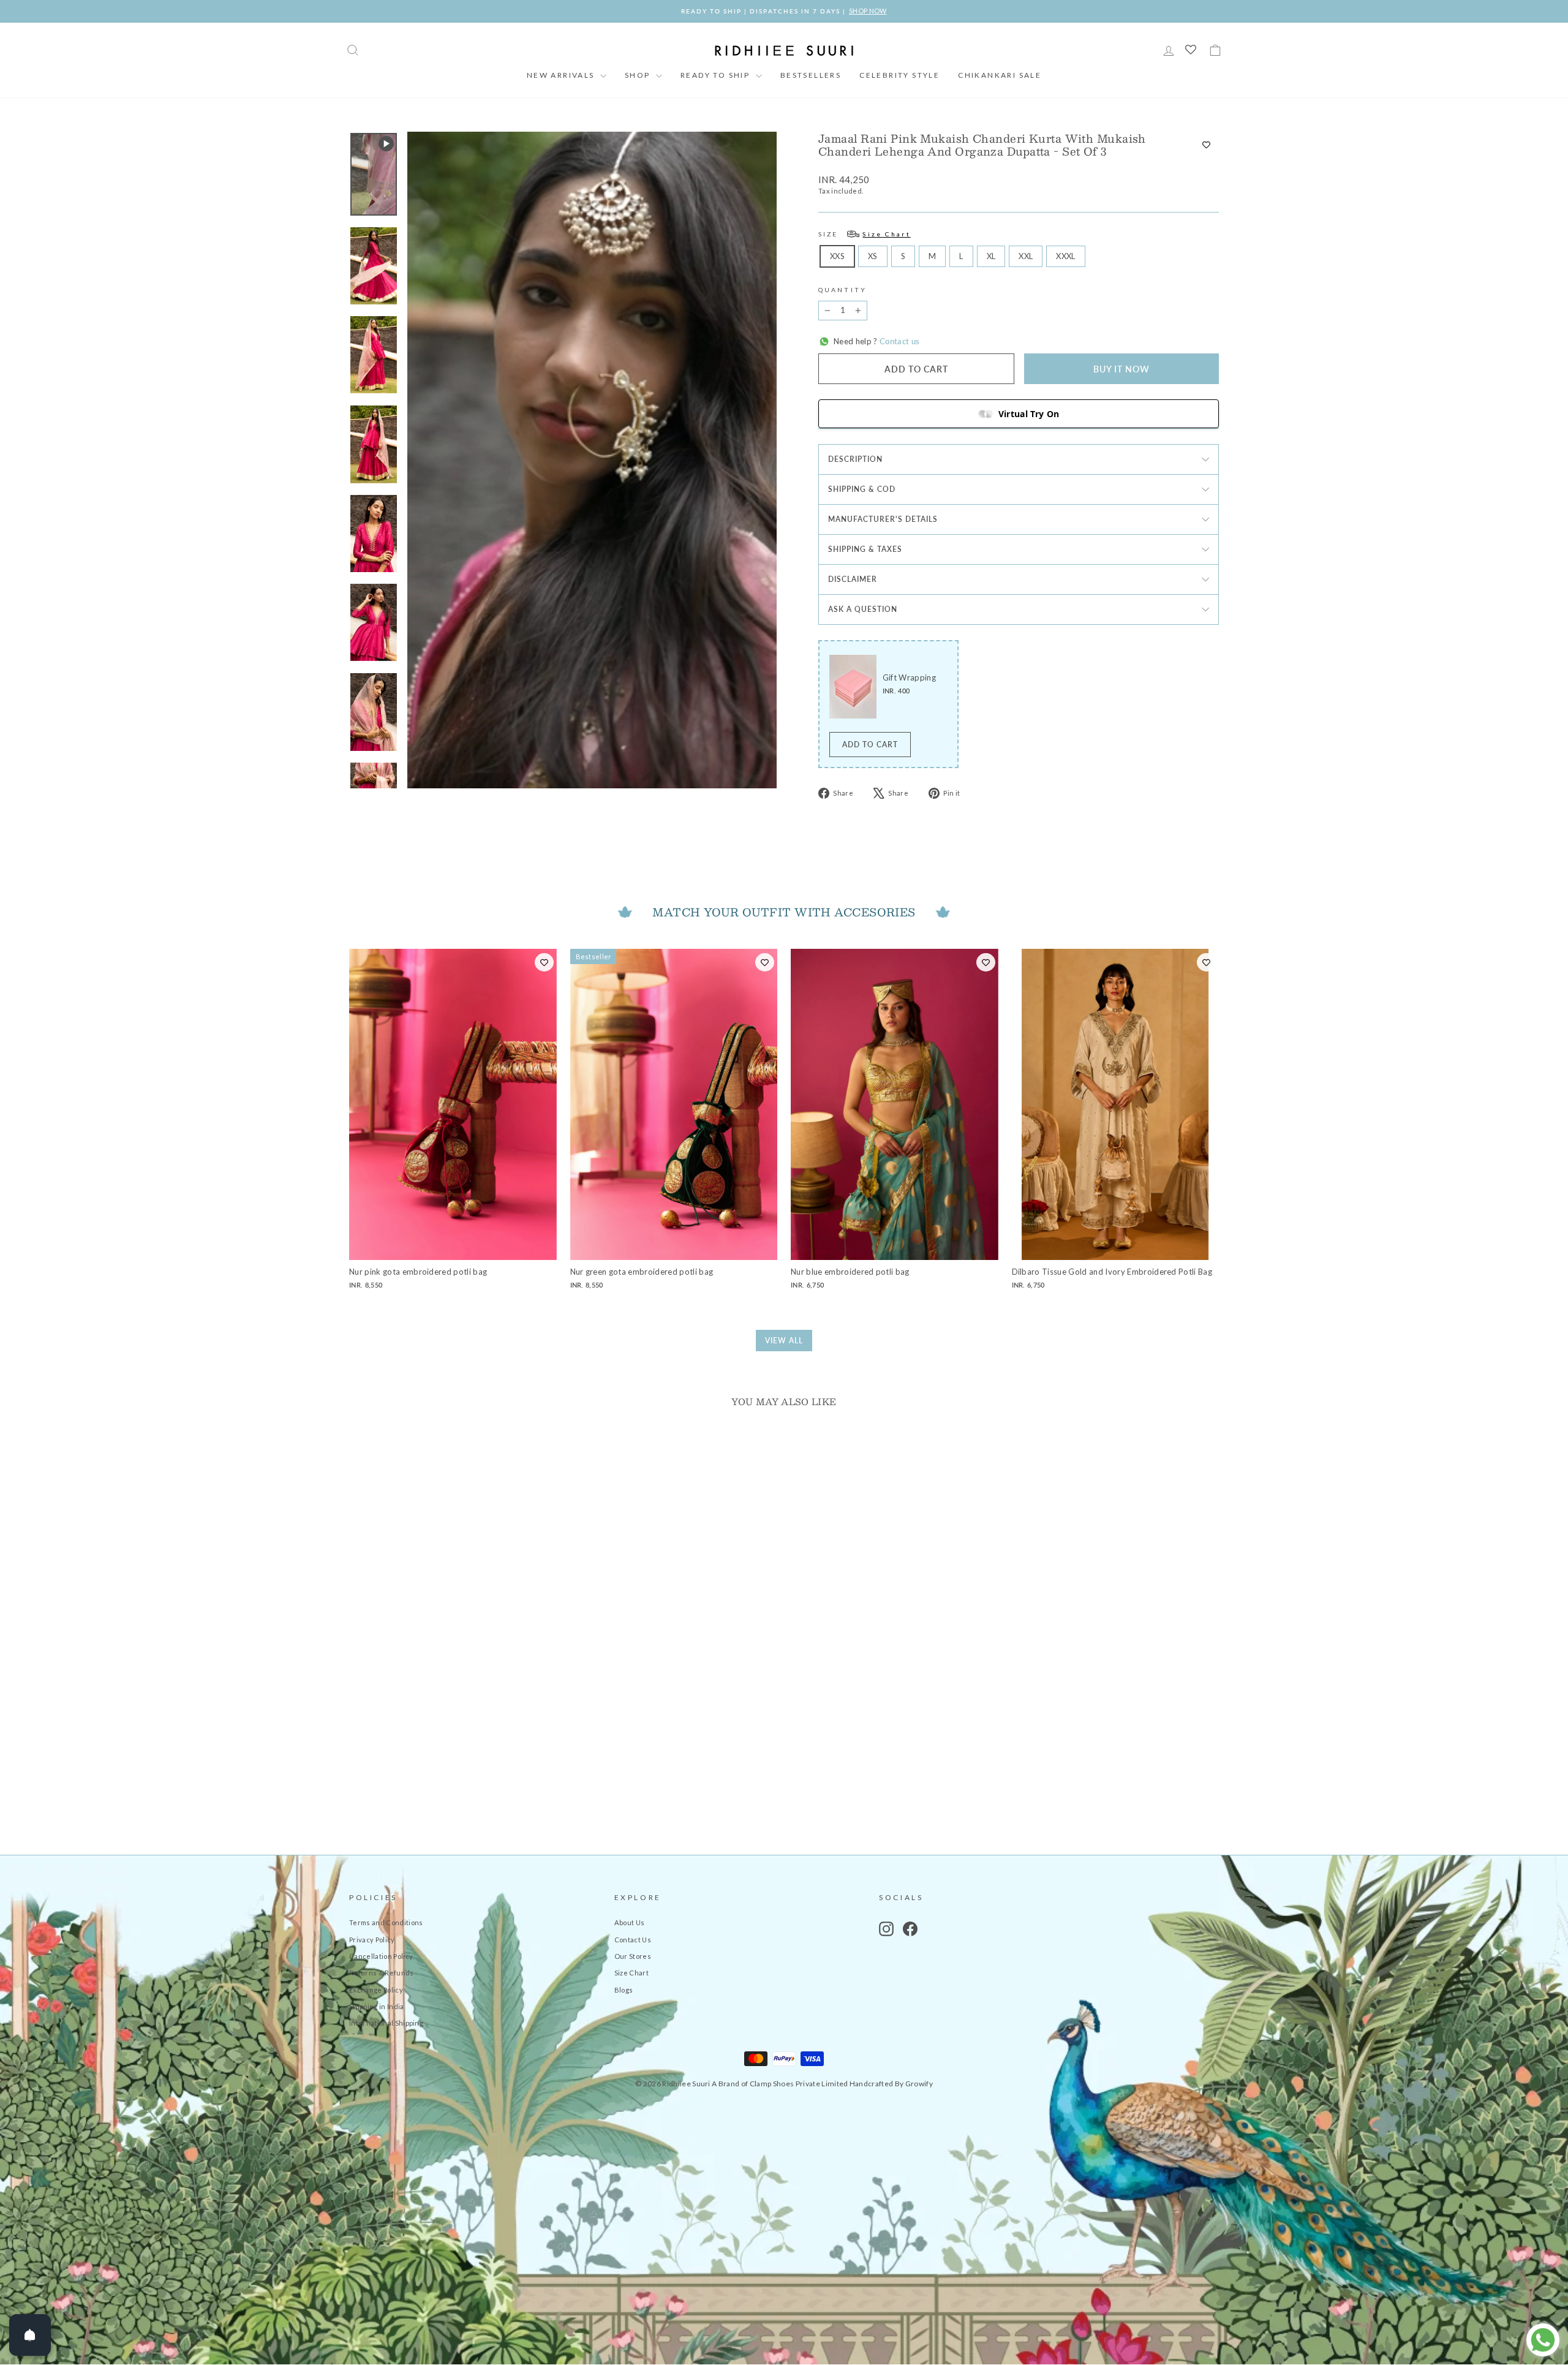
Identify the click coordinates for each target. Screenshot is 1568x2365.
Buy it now (1121, 369)
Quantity (842, 290)
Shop (639, 75)
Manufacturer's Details (883, 519)
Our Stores (633, 1956)
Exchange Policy (376, 1990)
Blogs (624, 1990)
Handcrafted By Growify (891, 2084)
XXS (837, 256)
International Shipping (386, 2023)
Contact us (899, 341)
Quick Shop (453, 1735)
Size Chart (631, 1973)
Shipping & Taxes (865, 549)
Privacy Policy (372, 1940)
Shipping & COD (862, 489)
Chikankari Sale (1000, 75)
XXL (1026, 256)
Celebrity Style (899, 75)
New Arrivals (562, 75)
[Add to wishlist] (1206, 145)
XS (873, 256)
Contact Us (633, 1940)
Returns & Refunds (382, 1973)
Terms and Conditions (386, 1922)
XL (991, 256)
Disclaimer (853, 579)
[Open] (30, 2335)
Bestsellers (811, 75)
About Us (630, 1922)
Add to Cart (870, 745)
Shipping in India (377, 2006)
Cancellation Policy (381, 1956)
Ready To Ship (717, 75)
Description (855, 459)
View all (784, 1341)
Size (865, 234)
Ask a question (863, 609)
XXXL (1065, 256)
